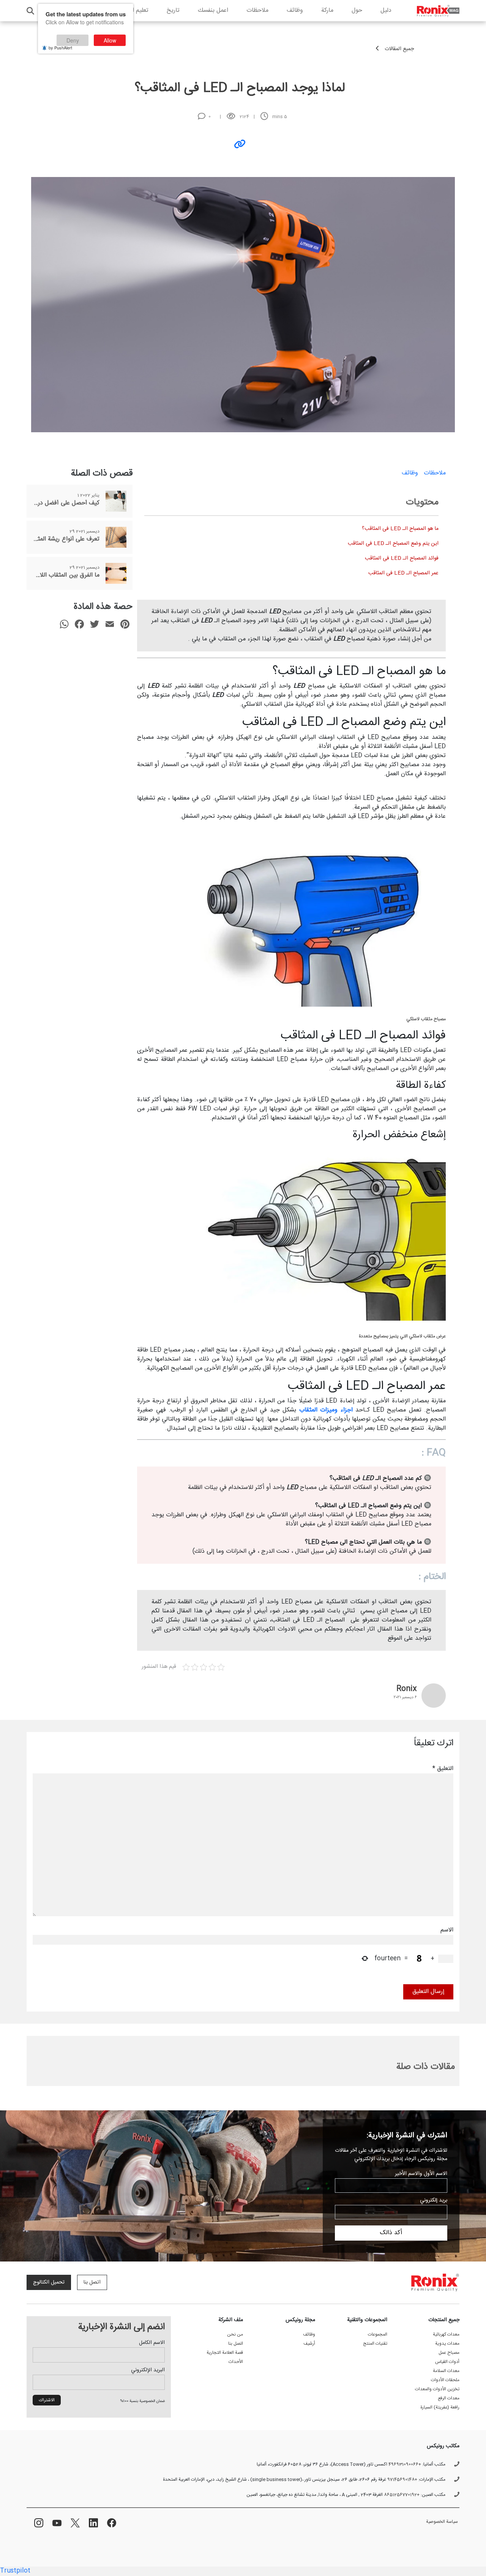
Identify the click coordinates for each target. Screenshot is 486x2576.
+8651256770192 (402, 2495)
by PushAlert (60, 47)
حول (357, 10)
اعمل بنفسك (213, 10)
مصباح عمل (449, 2353)
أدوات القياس (447, 2362)
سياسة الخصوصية (442, 2522)
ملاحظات (257, 10)
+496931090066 (405, 2464)
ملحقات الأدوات (445, 2380)
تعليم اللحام (134, 10)
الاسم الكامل (152, 2343)
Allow (110, 40)
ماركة (327, 10)
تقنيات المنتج (375, 2344)
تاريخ (173, 10)
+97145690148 (402, 2480)
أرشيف (309, 2344)
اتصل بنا (92, 2282)
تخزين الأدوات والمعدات (437, 2389)
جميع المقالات (399, 49)
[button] (30, 11)
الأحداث (236, 2362)
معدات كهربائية (446, 2334)
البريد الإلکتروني (148, 2370)
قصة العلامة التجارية (225, 2353)
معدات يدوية (447, 2344)
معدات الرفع (449, 2398)
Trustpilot (15, 2571)
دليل (386, 10)
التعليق (443, 1769)
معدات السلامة (446, 2371)
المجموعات (378, 2334)
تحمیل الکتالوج (49, 2282)
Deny (73, 40)
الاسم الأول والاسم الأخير (421, 2174)
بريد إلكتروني (434, 2200)
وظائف (295, 10)
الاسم (447, 1930)
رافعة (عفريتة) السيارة (440, 2407)
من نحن (235, 2334)
